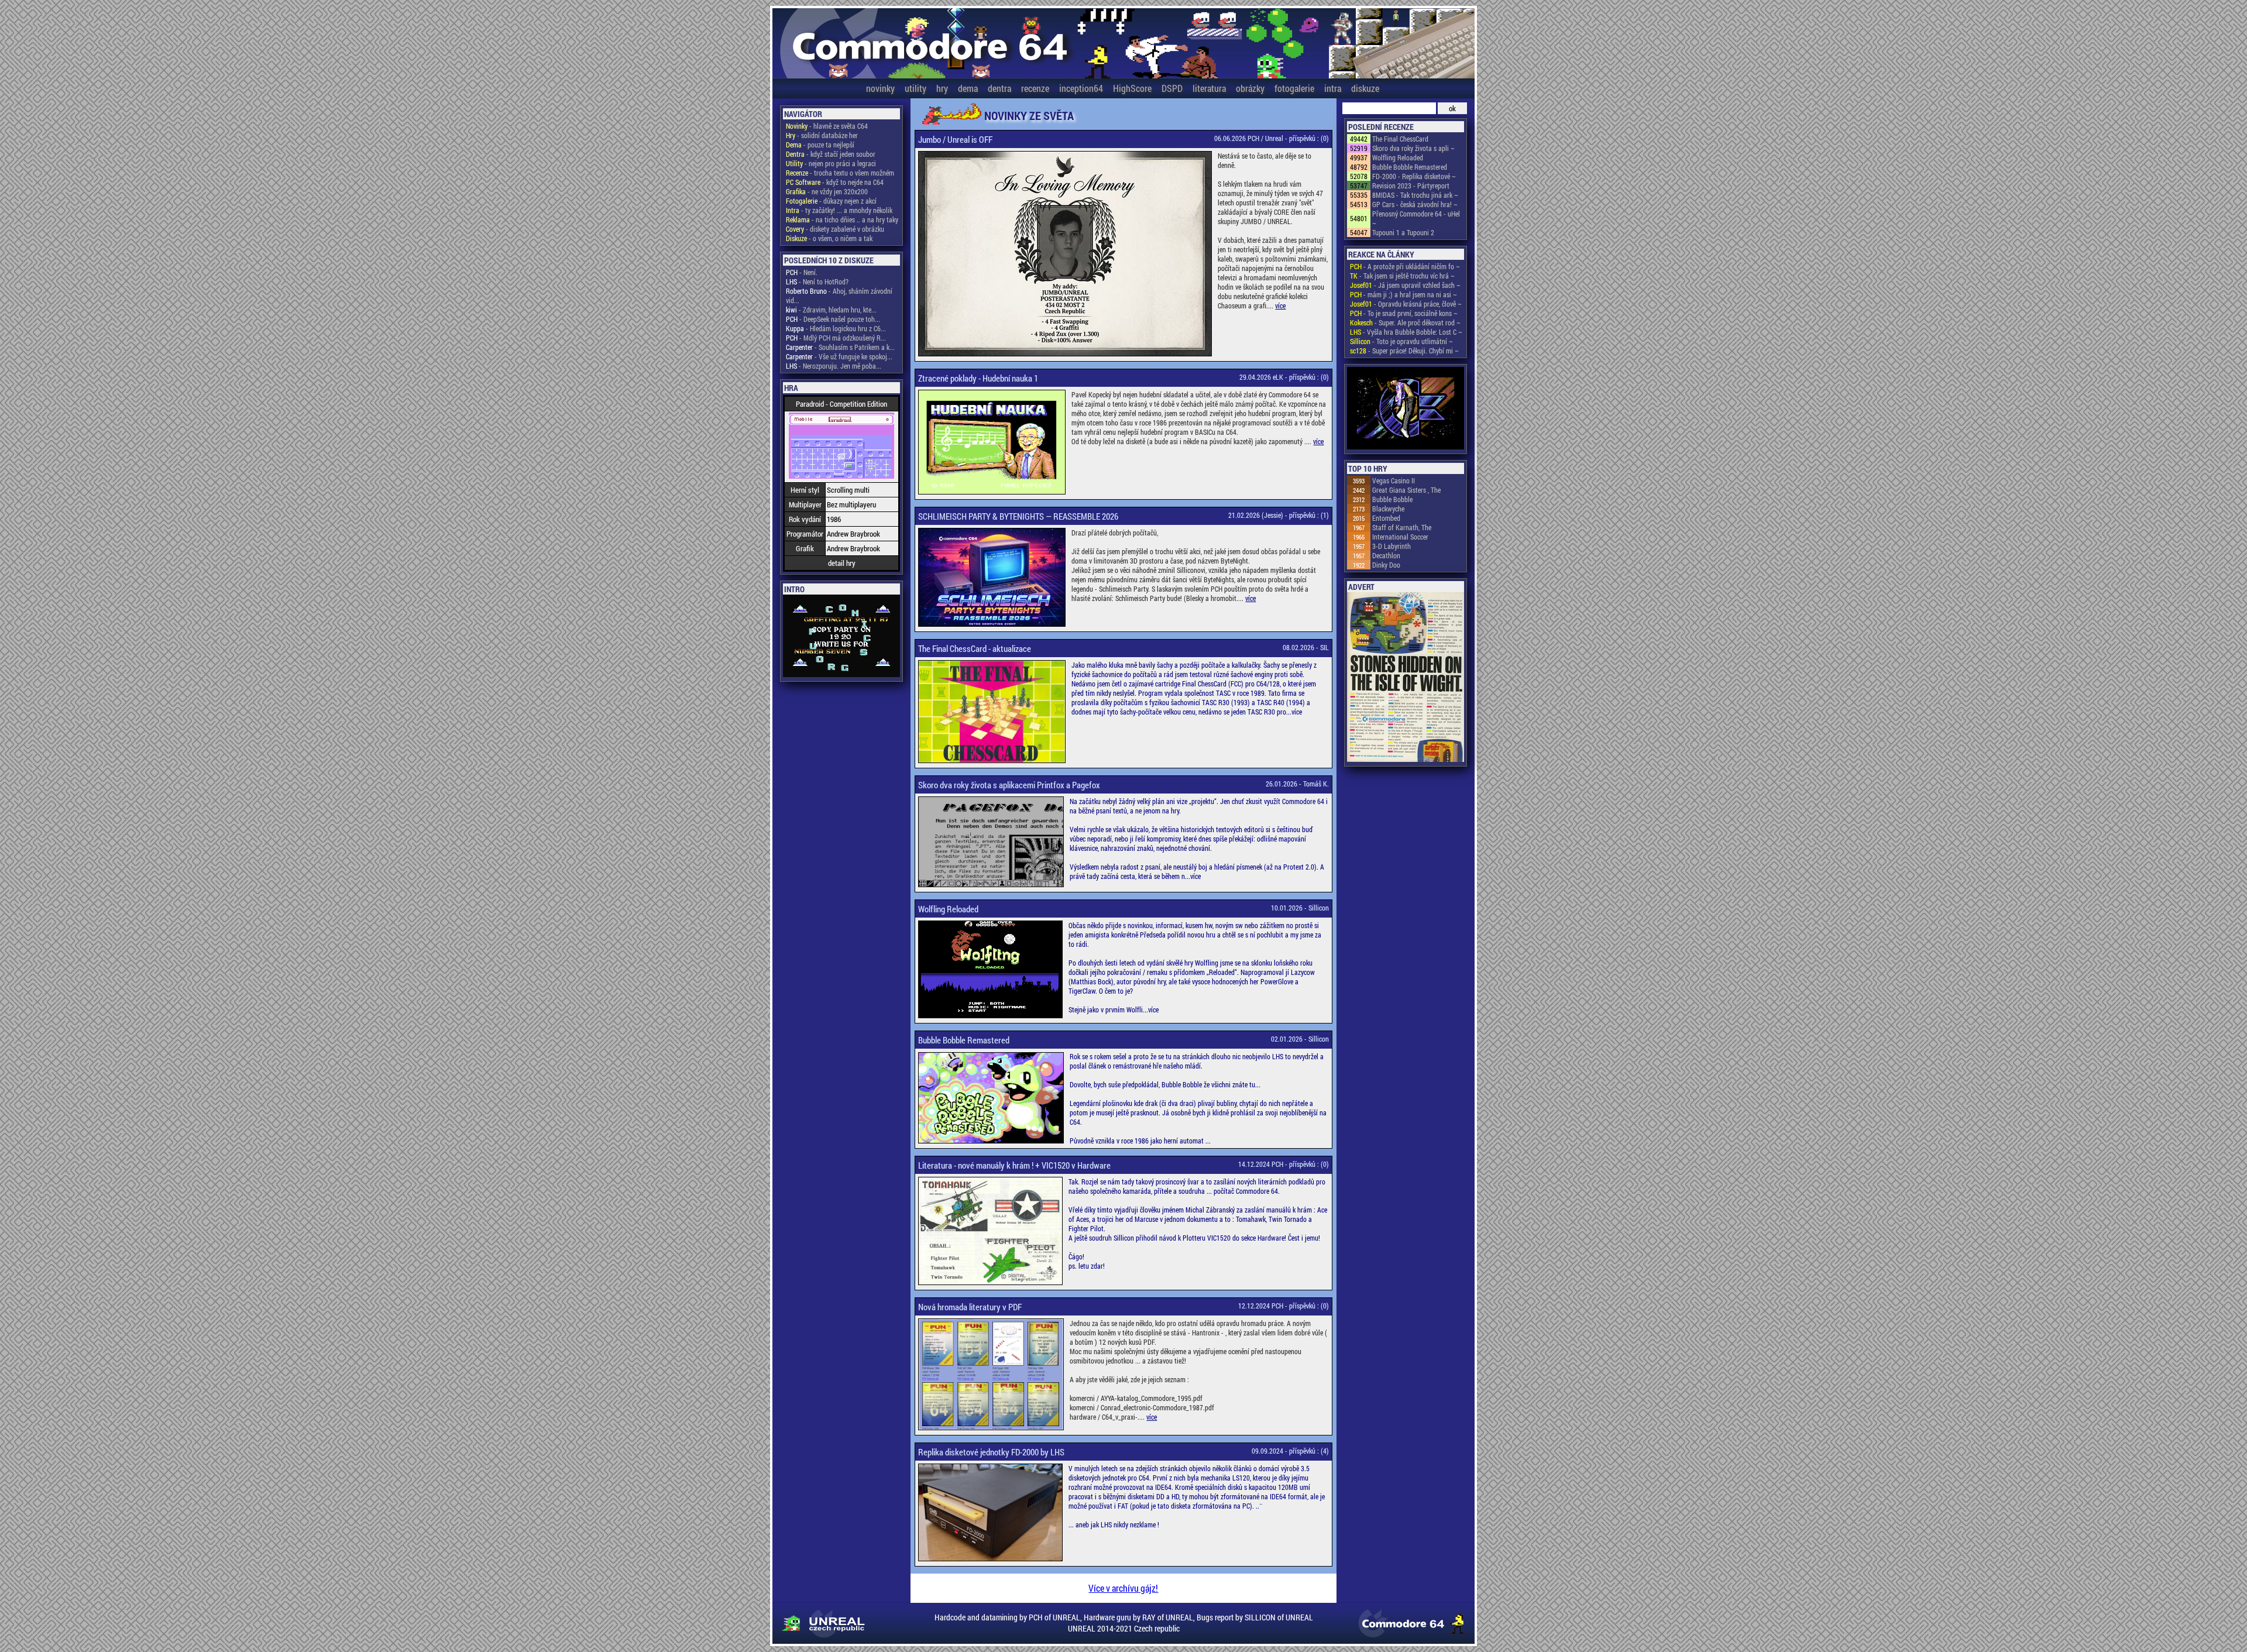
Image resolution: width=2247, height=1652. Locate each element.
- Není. (802, 272)
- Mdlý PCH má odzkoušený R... (836, 338)
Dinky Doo (1386, 565)
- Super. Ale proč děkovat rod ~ (1405, 322)
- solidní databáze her (822, 135)
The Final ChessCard (1400, 139)
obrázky (1250, 88)
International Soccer (1400, 537)
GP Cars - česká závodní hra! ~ (1415, 204)
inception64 (1081, 88)
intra (1333, 88)
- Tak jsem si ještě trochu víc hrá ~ (1402, 276)
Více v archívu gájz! (1123, 1588)
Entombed (1386, 518)
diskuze (1365, 88)
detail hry (842, 563)
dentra (999, 88)
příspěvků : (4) (1309, 1451)
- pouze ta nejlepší (820, 145)
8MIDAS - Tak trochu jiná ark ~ (1415, 195)
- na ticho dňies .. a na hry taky (842, 219)
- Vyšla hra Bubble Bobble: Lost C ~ (1406, 332)
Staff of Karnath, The (1402, 527)
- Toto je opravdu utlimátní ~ (1401, 341)
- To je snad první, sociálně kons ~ (1404, 313)
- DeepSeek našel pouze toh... (833, 319)
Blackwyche (1388, 509)
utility (915, 88)
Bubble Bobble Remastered (1410, 167)
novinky (880, 88)
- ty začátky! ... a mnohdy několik (839, 210)
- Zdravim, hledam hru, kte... (831, 310)
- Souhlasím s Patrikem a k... (840, 347)
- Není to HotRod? (817, 281)
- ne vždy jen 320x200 (827, 191)
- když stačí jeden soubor (831, 154)
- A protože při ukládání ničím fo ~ (1405, 266)
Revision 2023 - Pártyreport (1411, 186)
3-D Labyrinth (1392, 546)
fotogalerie (1294, 88)
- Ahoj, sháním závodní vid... (839, 296)
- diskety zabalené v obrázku (835, 229)
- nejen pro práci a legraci (831, 163)
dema (968, 88)
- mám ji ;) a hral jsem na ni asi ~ (1403, 294)
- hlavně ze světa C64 (827, 126)
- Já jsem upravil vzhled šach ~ (1405, 285)
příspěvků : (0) (1309, 138)
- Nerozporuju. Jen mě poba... (834, 366)
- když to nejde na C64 (835, 182)
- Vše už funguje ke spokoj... (839, 356)
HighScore (1132, 88)
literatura (1209, 88)
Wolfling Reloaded (1398, 157)
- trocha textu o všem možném (840, 173)
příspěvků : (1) (1309, 515)
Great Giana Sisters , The (1406, 490)
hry (942, 88)
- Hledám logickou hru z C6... (836, 328)
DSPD (1172, 88)
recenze (1035, 88)
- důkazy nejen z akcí (831, 201)
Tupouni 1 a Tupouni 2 (1403, 232)
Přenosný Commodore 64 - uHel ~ (1416, 218)
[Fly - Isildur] (1406, 409)
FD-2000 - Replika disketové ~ (1414, 176)
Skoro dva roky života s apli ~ (1413, 148)
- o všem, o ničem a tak (829, 238)
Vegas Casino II (1394, 480)
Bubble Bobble (1392, 499)
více (1280, 305)
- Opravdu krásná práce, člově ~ (1406, 304)
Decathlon (1386, 555)
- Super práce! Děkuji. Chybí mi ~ (1404, 351)
